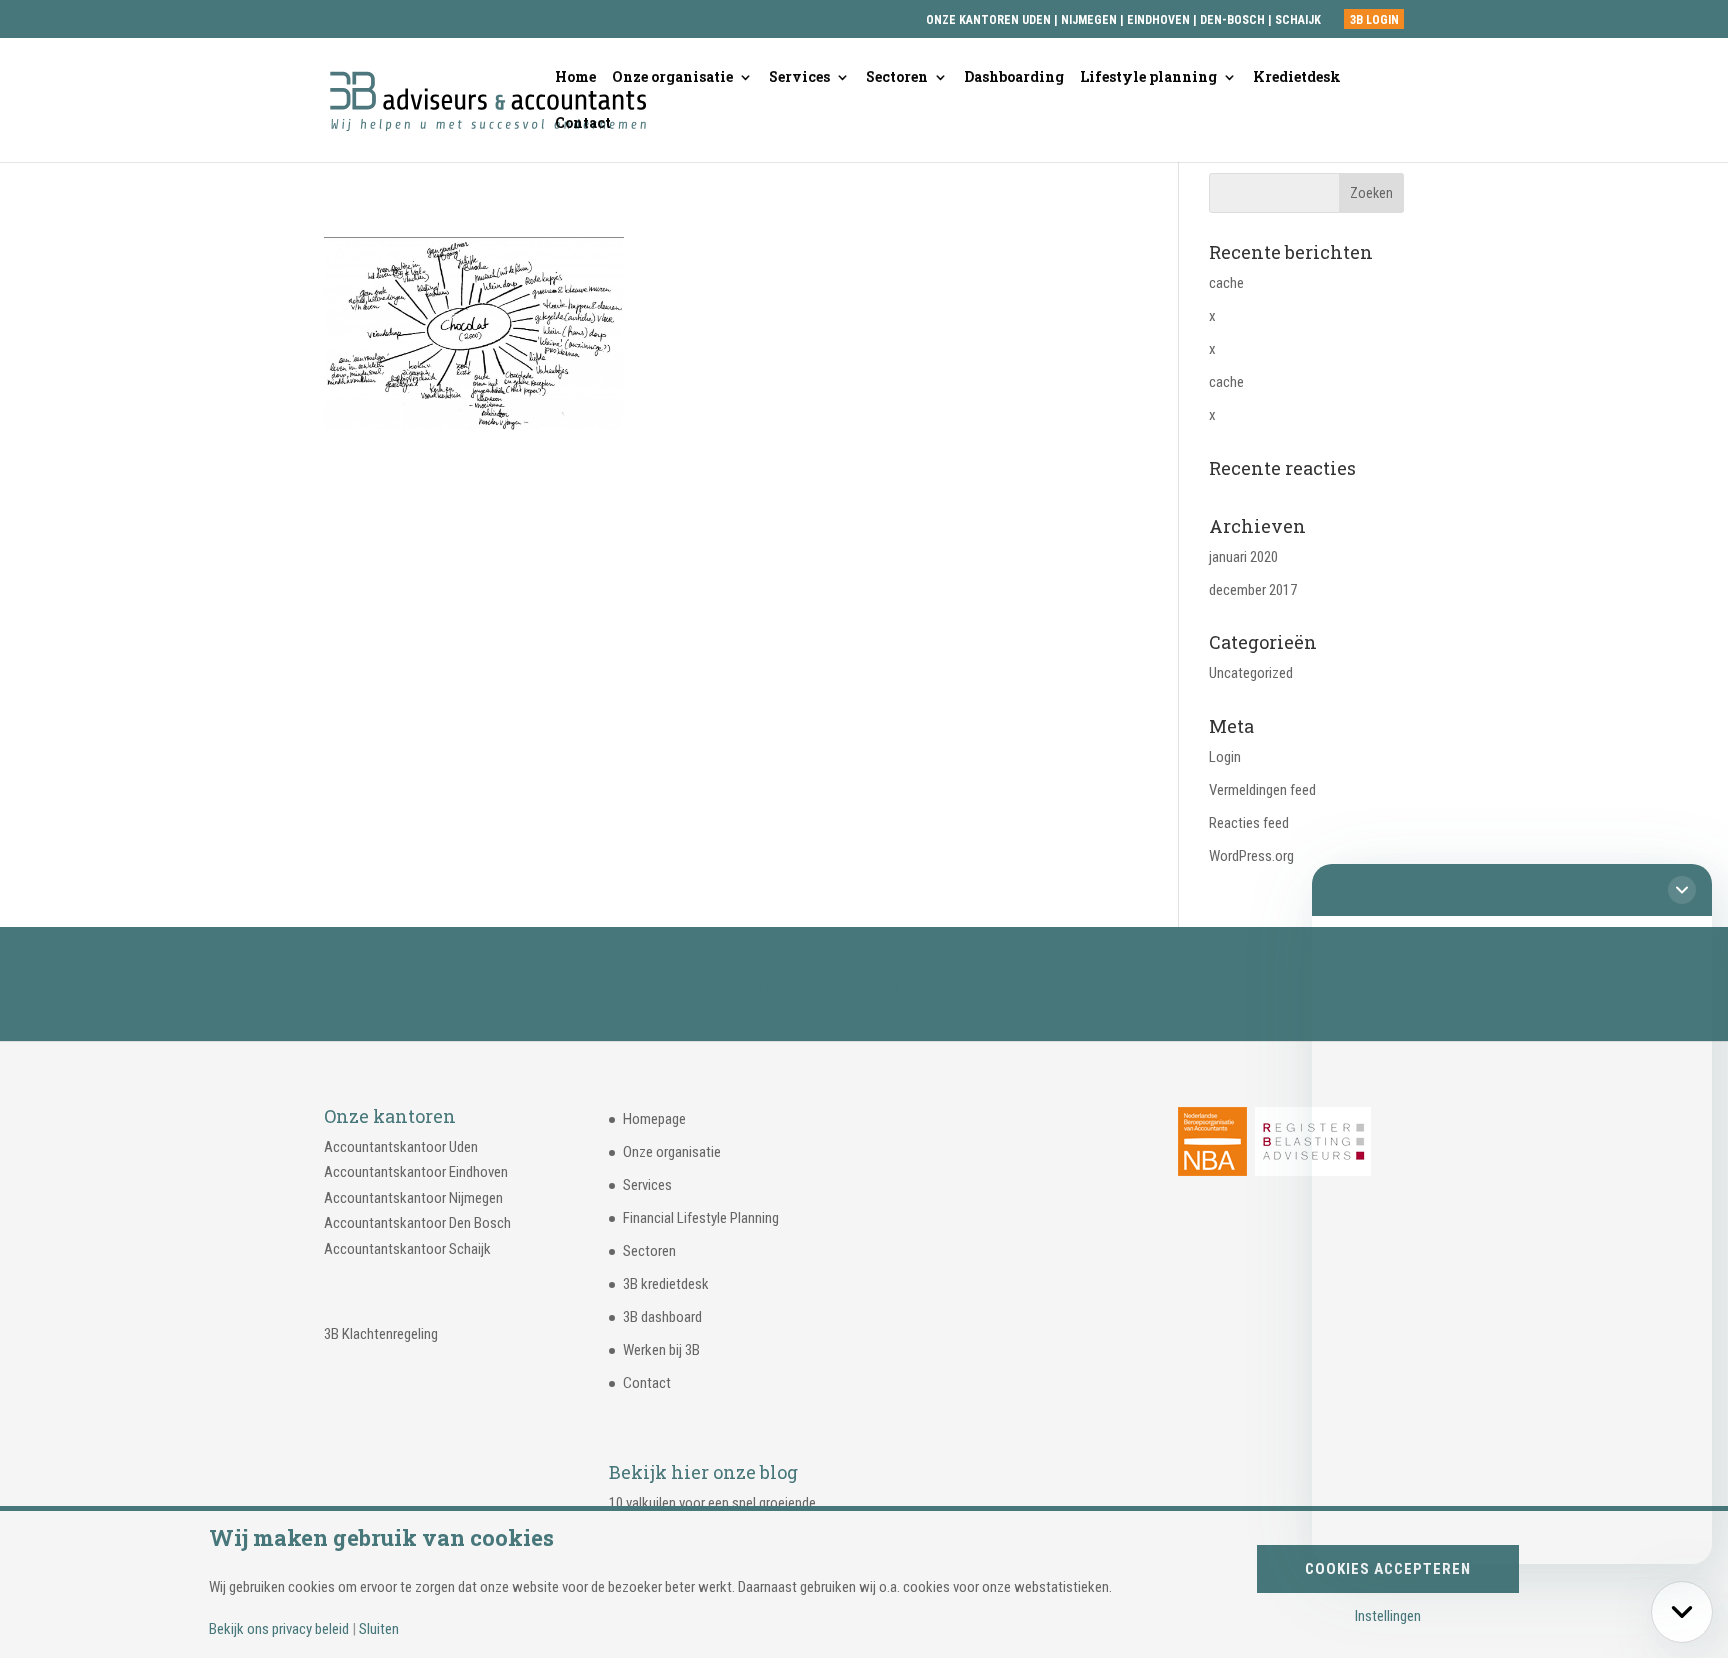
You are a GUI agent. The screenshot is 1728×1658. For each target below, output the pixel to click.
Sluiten (379, 1629)
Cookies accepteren (1388, 1569)
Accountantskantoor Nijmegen (413, 1198)
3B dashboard (662, 1317)
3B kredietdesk (666, 1284)
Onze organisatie (672, 78)
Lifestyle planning (1148, 78)
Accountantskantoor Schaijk (407, 1249)
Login (1225, 757)
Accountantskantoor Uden (401, 1147)
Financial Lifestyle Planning (701, 1218)
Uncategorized (1251, 673)
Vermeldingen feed (1262, 790)
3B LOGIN (1374, 20)
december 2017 (1253, 590)
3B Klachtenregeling (381, 1334)
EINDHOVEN (1158, 20)
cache (1226, 283)
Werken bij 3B (661, 1350)
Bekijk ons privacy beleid (279, 1629)
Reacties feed (1249, 823)
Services (799, 78)
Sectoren (897, 78)
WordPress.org (1251, 856)
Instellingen (1388, 1616)
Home (575, 78)
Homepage (654, 1119)
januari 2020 (1243, 557)
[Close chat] (1682, 890)
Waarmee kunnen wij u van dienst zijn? (864, 984)
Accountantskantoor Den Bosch (417, 1223)
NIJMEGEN (1089, 20)
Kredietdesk (1297, 78)
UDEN (1036, 20)
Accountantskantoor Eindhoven (416, 1172)
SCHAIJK (1298, 20)
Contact (583, 124)
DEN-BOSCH (1234, 20)
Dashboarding (1014, 78)
